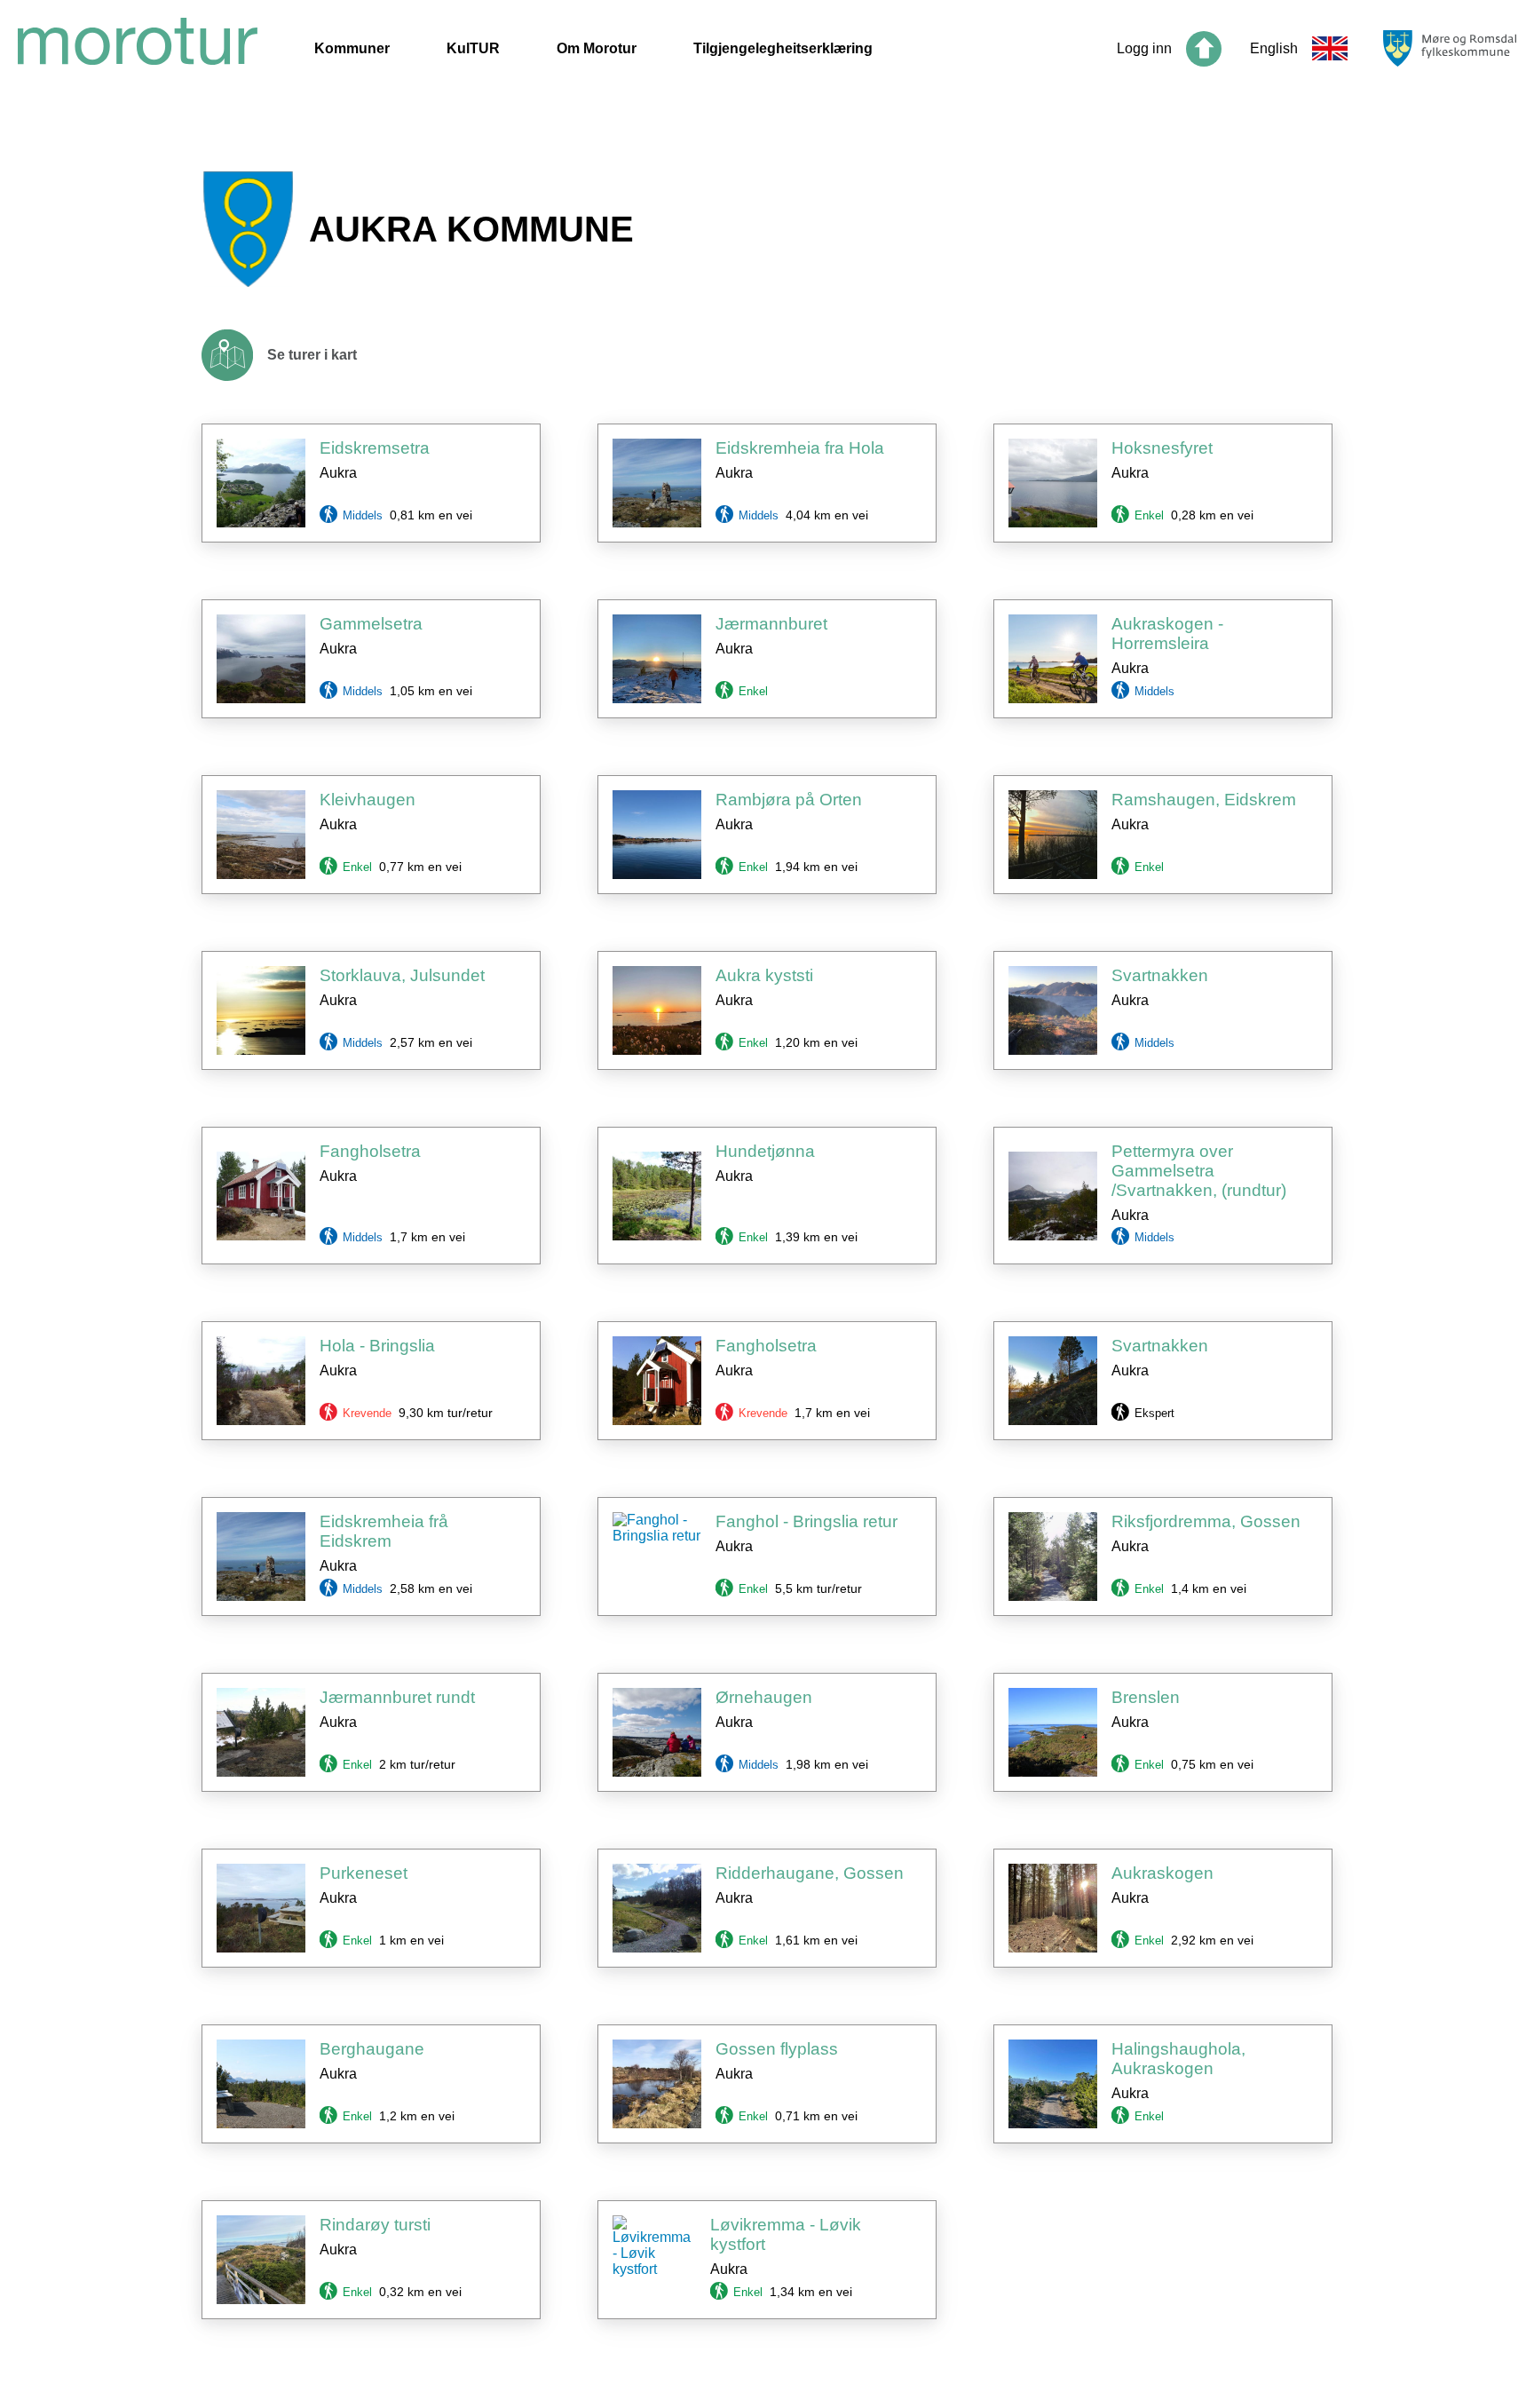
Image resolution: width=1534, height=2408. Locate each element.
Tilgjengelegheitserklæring (783, 48)
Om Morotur (597, 48)
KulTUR (473, 48)
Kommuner (352, 48)
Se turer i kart (312, 355)
